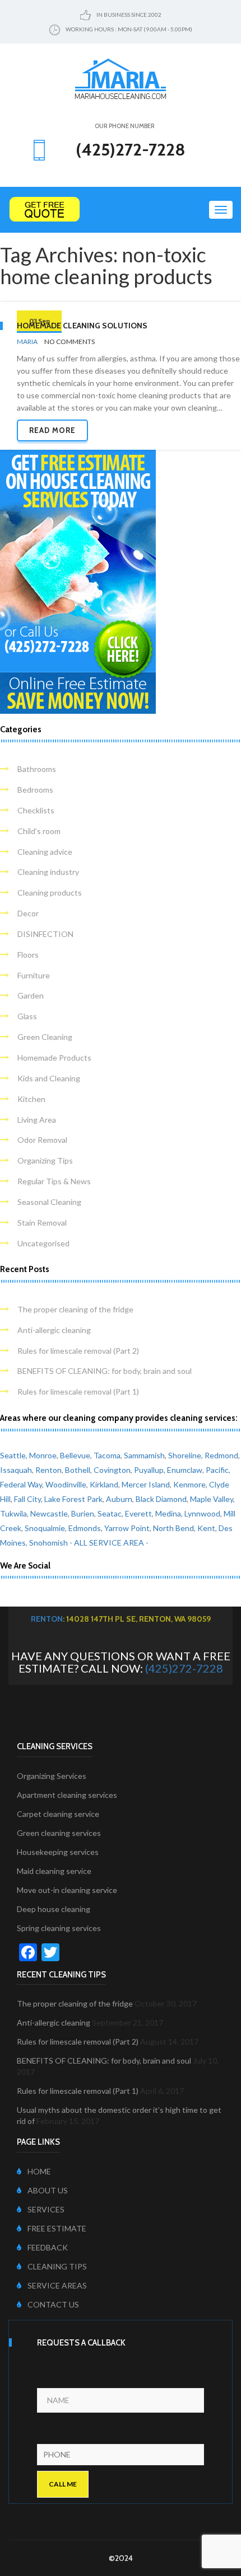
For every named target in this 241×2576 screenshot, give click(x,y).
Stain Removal (42, 1223)
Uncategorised (43, 1243)
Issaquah (16, 1470)
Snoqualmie (45, 1528)
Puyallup (149, 1470)
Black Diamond (161, 1499)
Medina (168, 1513)
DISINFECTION (45, 934)
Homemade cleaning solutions (82, 326)
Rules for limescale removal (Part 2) (78, 1351)
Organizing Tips (45, 1160)
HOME (39, 2171)
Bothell (78, 1470)
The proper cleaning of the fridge (75, 1309)
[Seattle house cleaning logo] (121, 78)
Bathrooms (37, 769)
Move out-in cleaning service (67, 1890)
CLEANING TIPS (57, 2266)
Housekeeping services (58, 1852)
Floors (28, 955)
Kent (206, 1528)
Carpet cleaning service (58, 1814)
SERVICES (46, 2209)
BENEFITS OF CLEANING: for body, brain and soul (105, 1371)
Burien (83, 1513)
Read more (52, 430)
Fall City (27, 1499)
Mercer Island (146, 1484)
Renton (48, 1470)
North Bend (173, 1528)
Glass (27, 1016)
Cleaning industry (48, 872)
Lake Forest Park (73, 1499)
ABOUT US (48, 2190)
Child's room (39, 831)
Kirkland (104, 1484)
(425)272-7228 (184, 1668)
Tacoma (107, 1455)
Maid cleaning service (54, 1871)
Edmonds (85, 1528)
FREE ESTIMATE (57, 2228)
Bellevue (75, 1455)
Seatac (110, 1513)
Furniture (34, 975)
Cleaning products (50, 893)
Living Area (37, 1120)
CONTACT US (53, 2304)
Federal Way (21, 1484)
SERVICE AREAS (57, 2285)
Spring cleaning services (59, 1928)
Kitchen (31, 1099)
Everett (138, 1513)
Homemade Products (54, 1058)
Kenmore (189, 1484)
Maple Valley (212, 1499)
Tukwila (13, 1513)
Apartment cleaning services (67, 1795)
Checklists (36, 810)
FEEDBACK (48, 2247)
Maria (27, 342)
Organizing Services (52, 1776)
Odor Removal (42, 1140)
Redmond (221, 1455)
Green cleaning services (59, 1833)
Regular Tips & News (54, 1181)
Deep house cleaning (54, 1909)
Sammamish (144, 1455)
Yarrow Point (127, 1528)
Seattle (13, 1455)
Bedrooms (35, 790)
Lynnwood (202, 1513)
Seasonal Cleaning (49, 1202)
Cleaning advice (45, 852)
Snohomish (48, 1543)
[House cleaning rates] (121, 209)
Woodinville (66, 1484)
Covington (112, 1470)
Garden (31, 995)
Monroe (43, 1455)
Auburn (119, 1499)
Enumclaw (185, 1470)
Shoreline (185, 1455)
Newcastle (49, 1513)
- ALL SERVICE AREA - (109, 1543)
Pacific (217, 1470)
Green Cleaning (45, 1037)
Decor (28, 913)
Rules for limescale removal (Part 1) (78, 1391)
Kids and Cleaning (49, 1078)
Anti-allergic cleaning (54, 1330)
